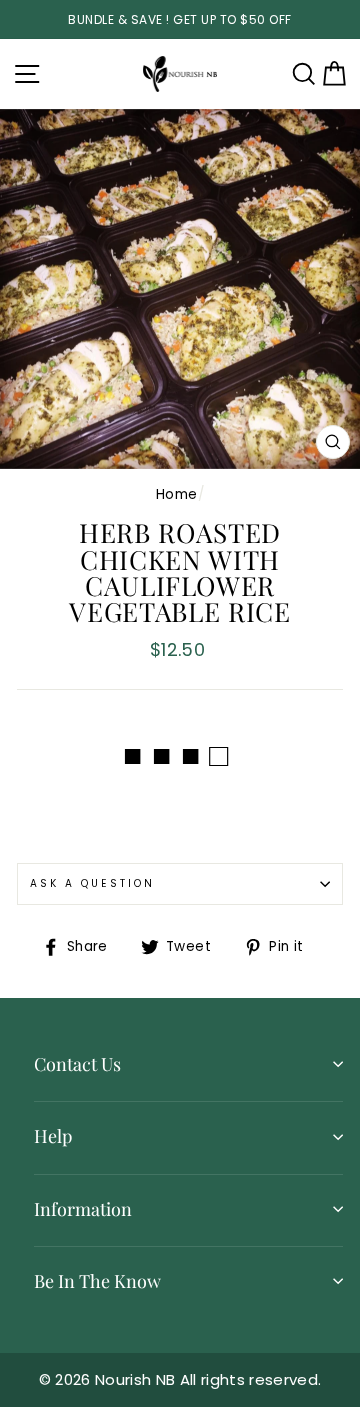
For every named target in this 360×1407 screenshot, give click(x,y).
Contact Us (77, 1064)
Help (53, 1136)
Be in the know (97, 1281)
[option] (180, 19)
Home (176, 494)
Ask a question (92, 883)
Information (83, 1209)
